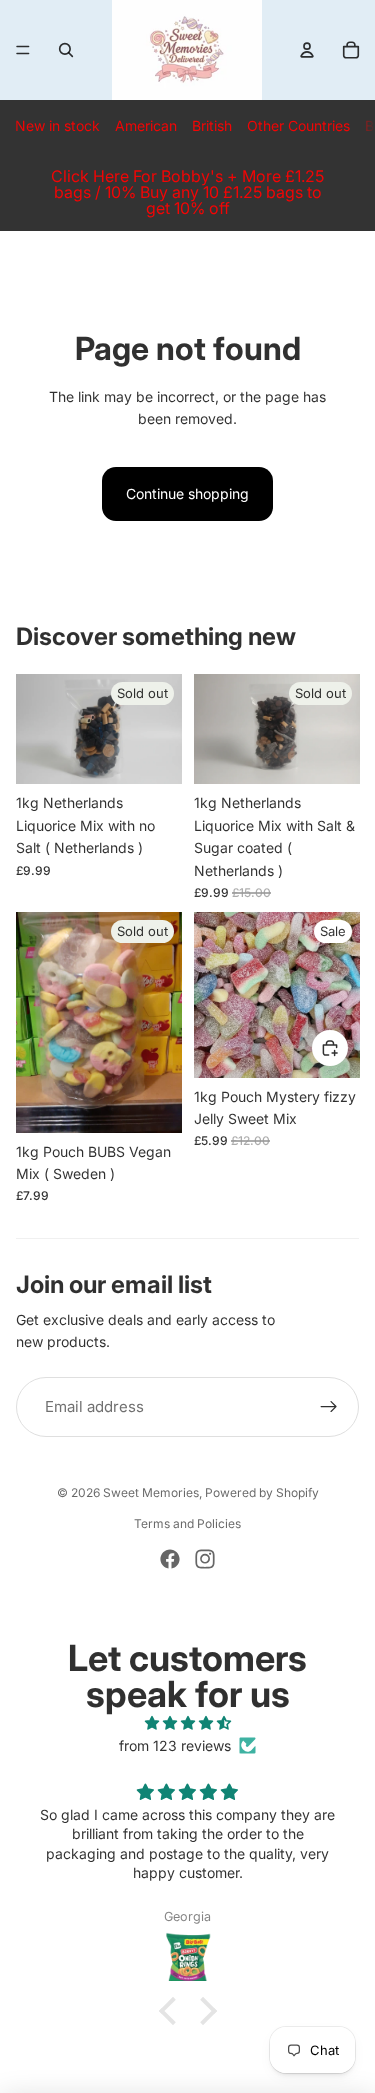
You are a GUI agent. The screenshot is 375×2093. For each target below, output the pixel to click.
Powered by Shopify (262, 1492)
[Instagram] (205, 1559)
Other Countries (298, 125)
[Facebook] (170, 1559)
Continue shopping (187, 493)
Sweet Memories (151, 1492)
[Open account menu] (307, 50)
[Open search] (66, 50)
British (212, 125)
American (146, 125)
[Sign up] (329, 1407)
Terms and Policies (187, 1523)
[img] (187, 1723)
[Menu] (23, 50)
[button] (172, 2011)
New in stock (57, 125)
